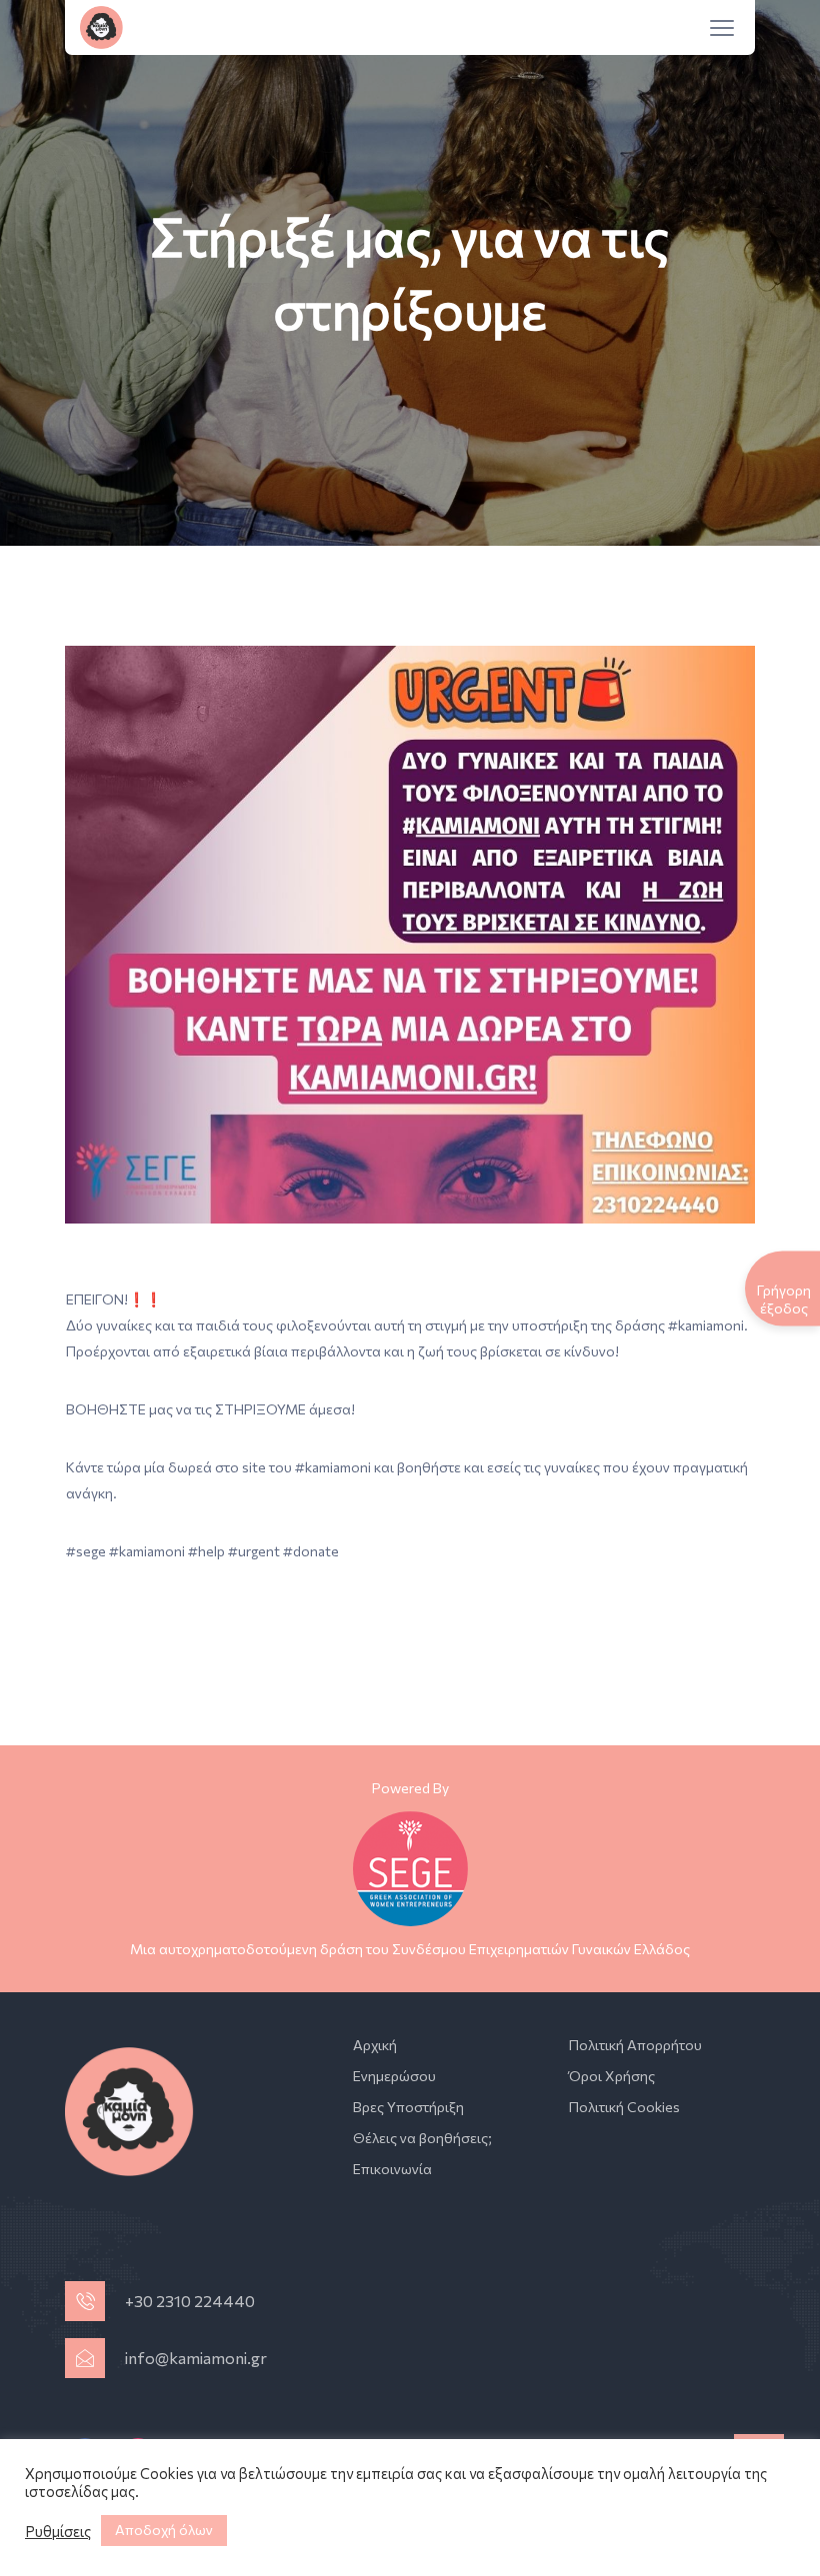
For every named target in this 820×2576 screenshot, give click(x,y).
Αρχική (375, 2045)
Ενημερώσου (394, 2076)
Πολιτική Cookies (624, 2107)
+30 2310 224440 (190, 2301)
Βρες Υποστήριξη (408, 2107)
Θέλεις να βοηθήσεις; (422, 2138)
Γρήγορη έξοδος (784, 1298)
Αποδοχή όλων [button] (164, 2530)
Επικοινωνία (392, 2169)
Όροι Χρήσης (612, 2076)
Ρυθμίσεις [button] (58, 2531)
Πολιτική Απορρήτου (635, 2045)
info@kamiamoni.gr (196, 2358)
